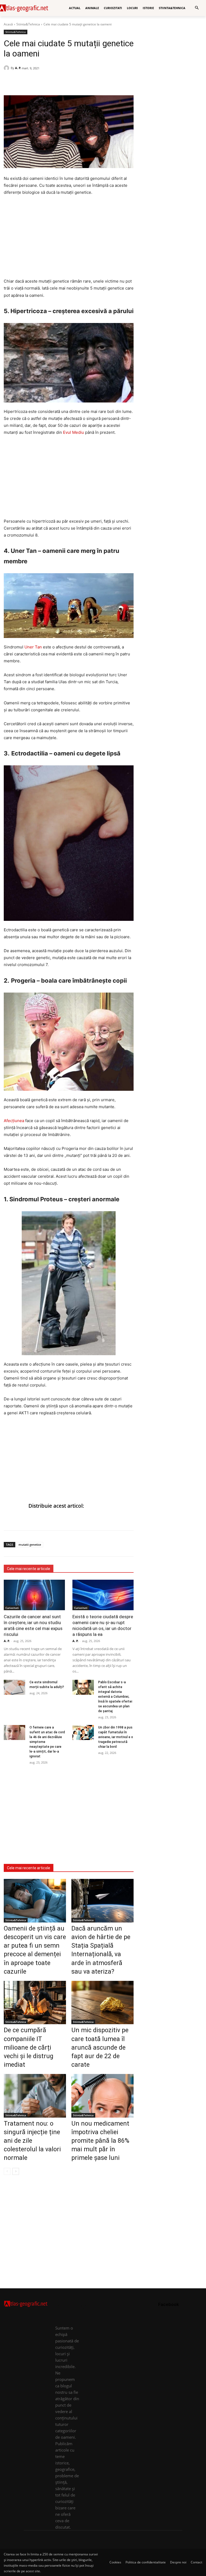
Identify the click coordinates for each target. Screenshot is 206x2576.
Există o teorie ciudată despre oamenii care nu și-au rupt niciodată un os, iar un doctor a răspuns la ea (103, 1625)
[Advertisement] (69, 240)
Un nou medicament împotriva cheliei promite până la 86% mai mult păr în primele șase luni (100, 2141)
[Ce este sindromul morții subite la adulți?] (14, 1687)
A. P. (18, 68)
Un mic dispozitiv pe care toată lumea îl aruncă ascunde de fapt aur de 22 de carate (100, 2047)
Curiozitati (12, 1608)
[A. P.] (7, 68)
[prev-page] (7, 2171)
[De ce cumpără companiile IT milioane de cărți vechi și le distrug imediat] (35, 2003)
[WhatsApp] (21, 82)
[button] (197, 8)
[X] (34, 82)
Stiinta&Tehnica (28, 24)
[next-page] (16, 2171)
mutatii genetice (30, 1545)
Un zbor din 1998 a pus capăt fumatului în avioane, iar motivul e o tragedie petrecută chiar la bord (116, 1737)
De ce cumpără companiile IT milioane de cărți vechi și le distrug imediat (29, 2047)
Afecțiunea (14, 1121)
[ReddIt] (46, 82)
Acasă (8, 24)
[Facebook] (9, 82)
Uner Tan (33, 647)
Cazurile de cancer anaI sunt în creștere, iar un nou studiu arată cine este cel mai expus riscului (33, 1625)
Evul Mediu (73, 432)
